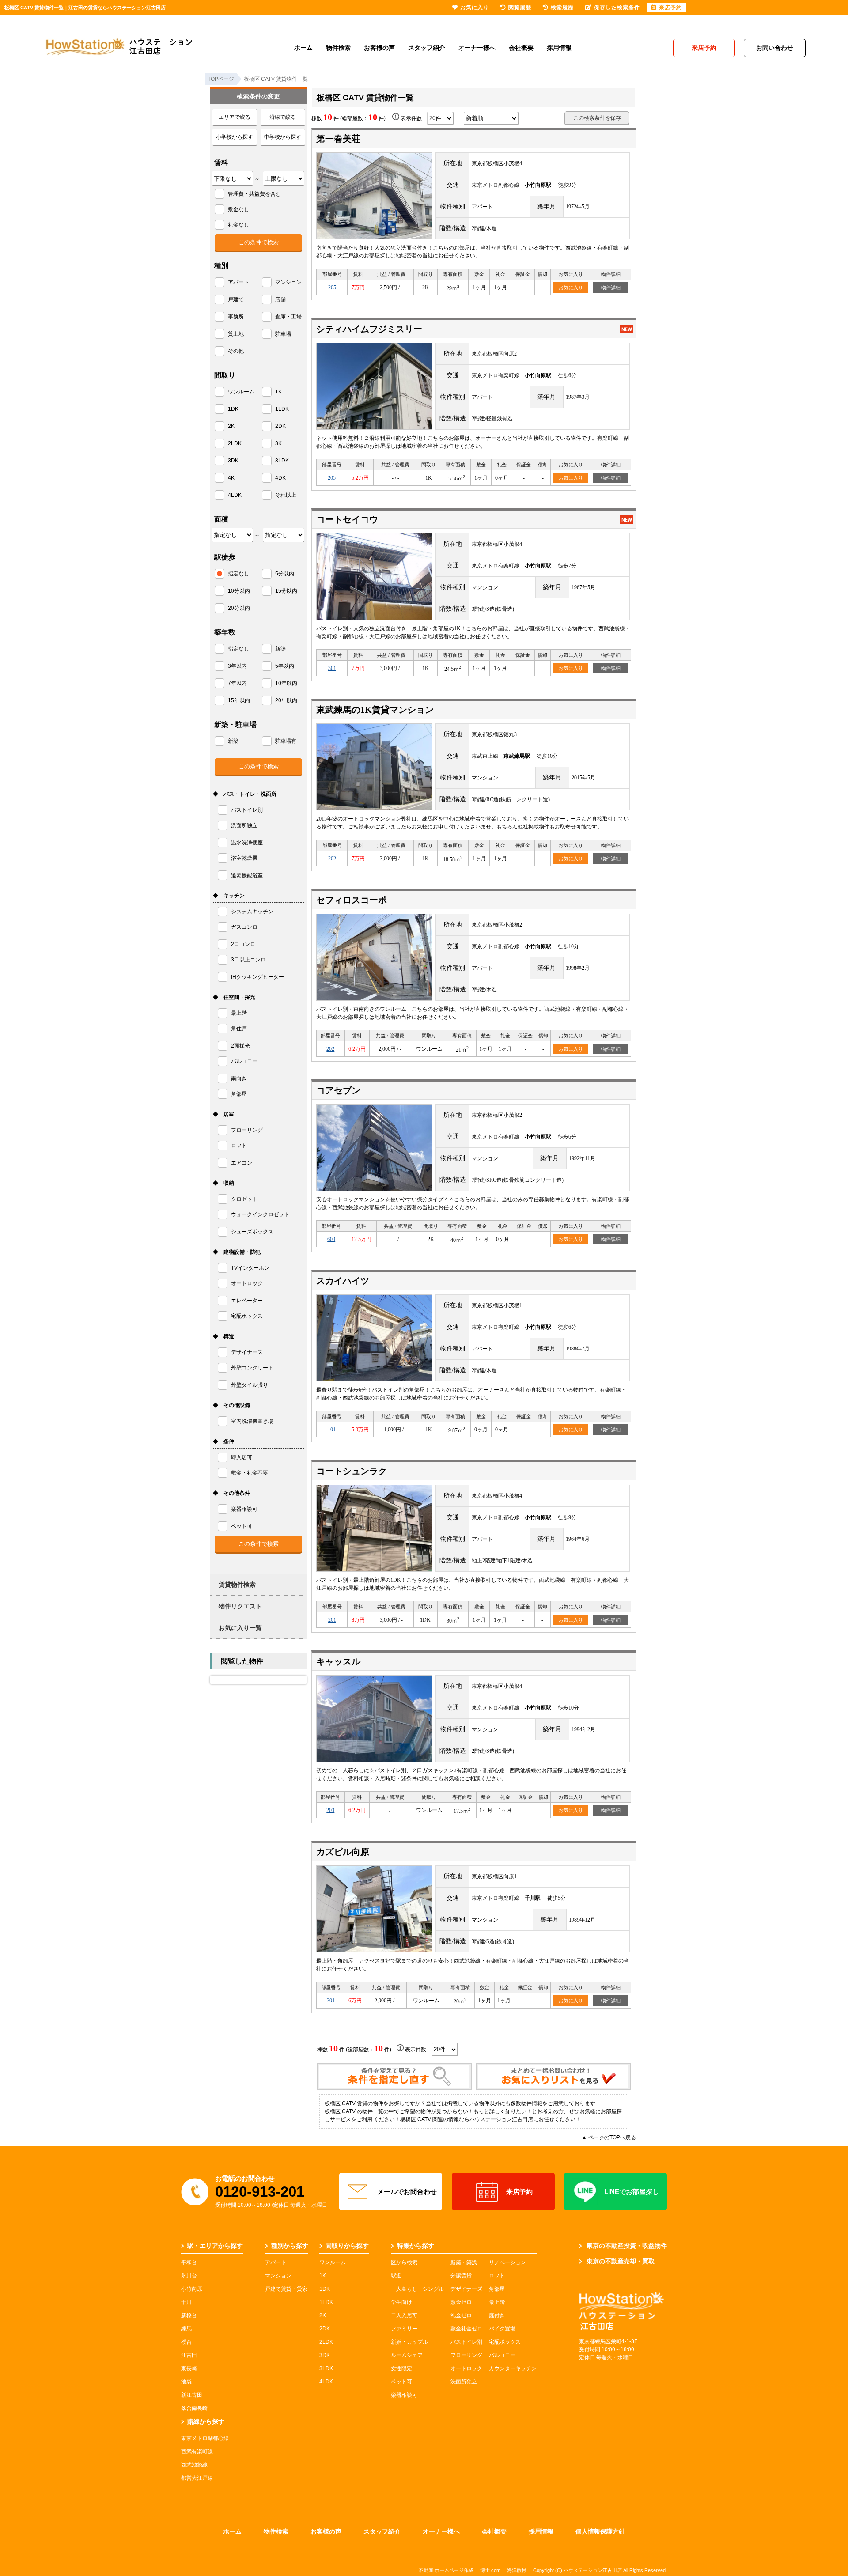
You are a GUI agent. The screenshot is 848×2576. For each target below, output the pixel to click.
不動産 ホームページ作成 (446, 2570)
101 (332, 1430)
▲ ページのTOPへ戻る (609, 2137)
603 (331, 1239)
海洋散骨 (517, 2570)
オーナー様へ (477, 48)
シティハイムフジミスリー (369, 329)
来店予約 (519, 2192)
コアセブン (338, 1090)
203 (330, 1810)
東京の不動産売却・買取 (621, 2261)
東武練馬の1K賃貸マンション (375, 710)
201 (332, 1620)
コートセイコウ (347, 519)
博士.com (490, 2570)
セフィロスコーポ (352, 900)
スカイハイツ (343, 1281)
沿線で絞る (283, 117)
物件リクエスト (240, 1606)
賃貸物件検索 (237, 1585)
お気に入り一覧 (240, 1628)
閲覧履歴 (520, 8)
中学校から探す (283, 137)
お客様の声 (379, 48)
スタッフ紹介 (427, 48)
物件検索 (338, 48)
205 (332, 287)
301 (332, 668)
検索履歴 (562, 8)
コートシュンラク (352, 1471)
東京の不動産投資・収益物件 (627, 2246)
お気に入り (571, 287)
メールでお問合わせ (407, 2192)
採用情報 (559, 48)
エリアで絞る (235, 117)
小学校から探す (235, 137)
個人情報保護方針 (600, 2531)
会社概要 (521, 48)
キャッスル (338, 1661)
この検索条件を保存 (597, 118)
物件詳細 (611, 287)
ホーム (303, 48)
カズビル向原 (343, 1852)
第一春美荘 (338, 139)
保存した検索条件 (617, 8)
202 (332, 859)
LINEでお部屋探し (632, 2192)
